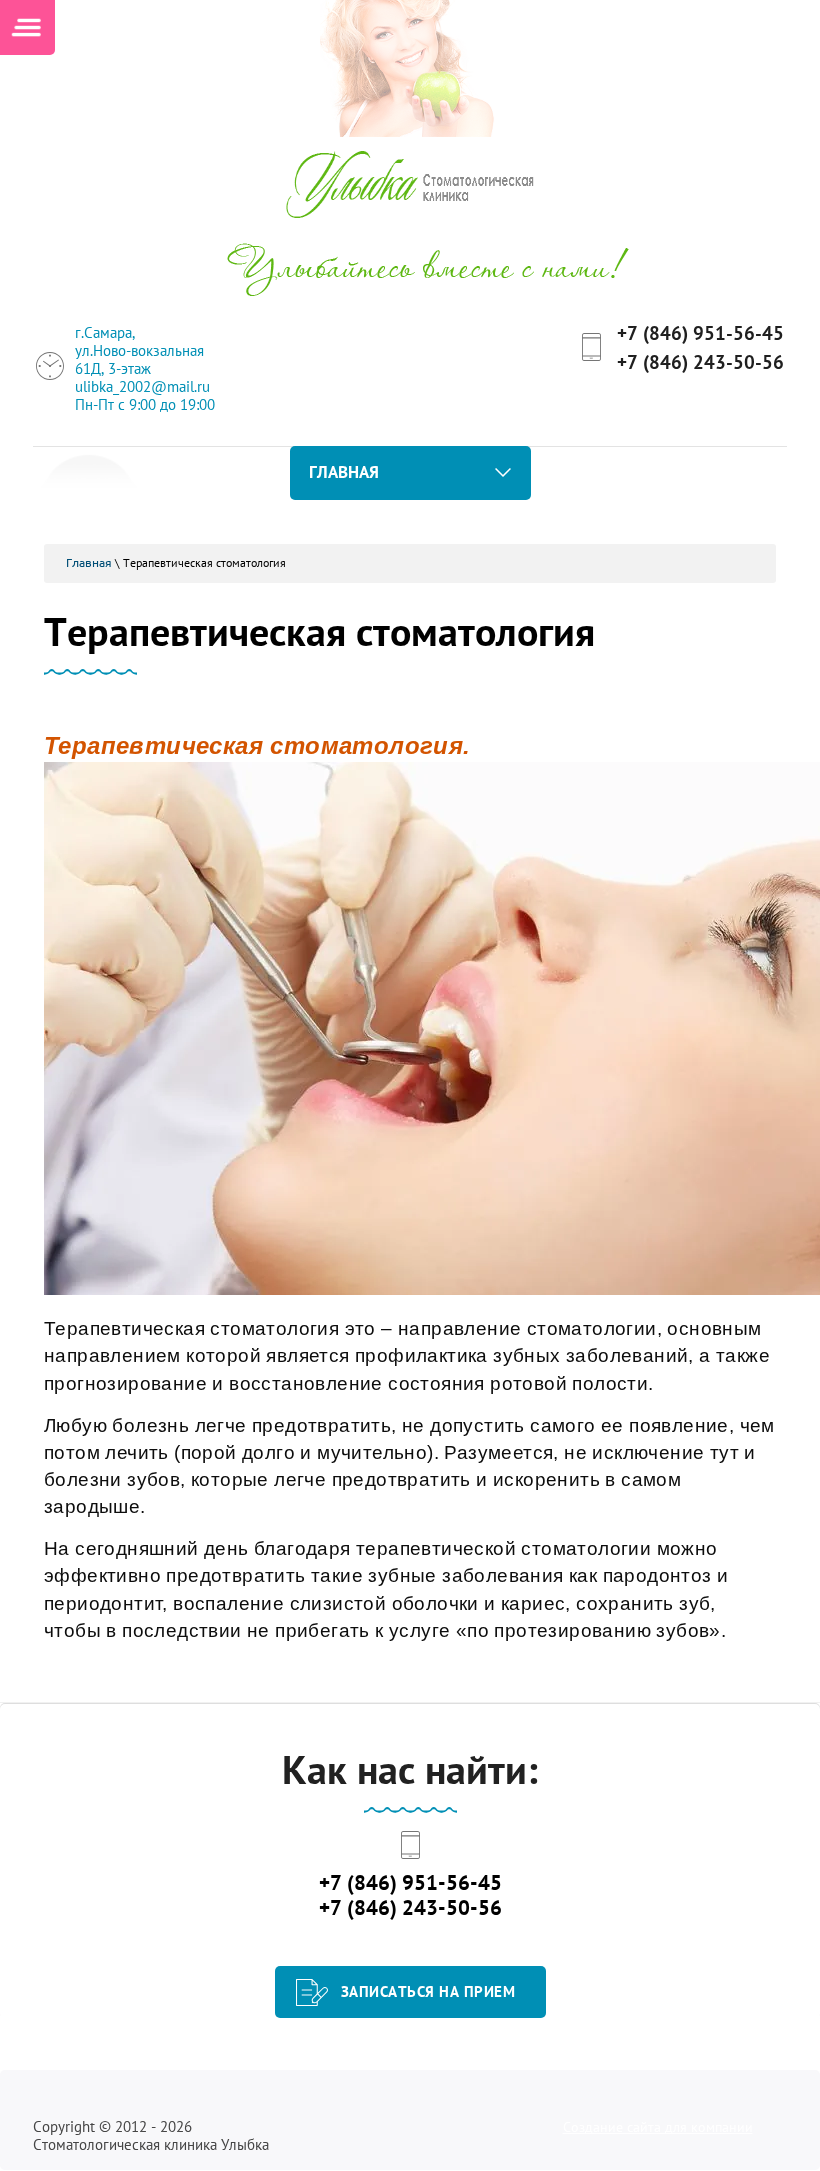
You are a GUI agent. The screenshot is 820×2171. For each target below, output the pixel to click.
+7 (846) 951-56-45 (700, 333)
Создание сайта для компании (658, 2127)
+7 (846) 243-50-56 (700, 362)
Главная (89, 562)
